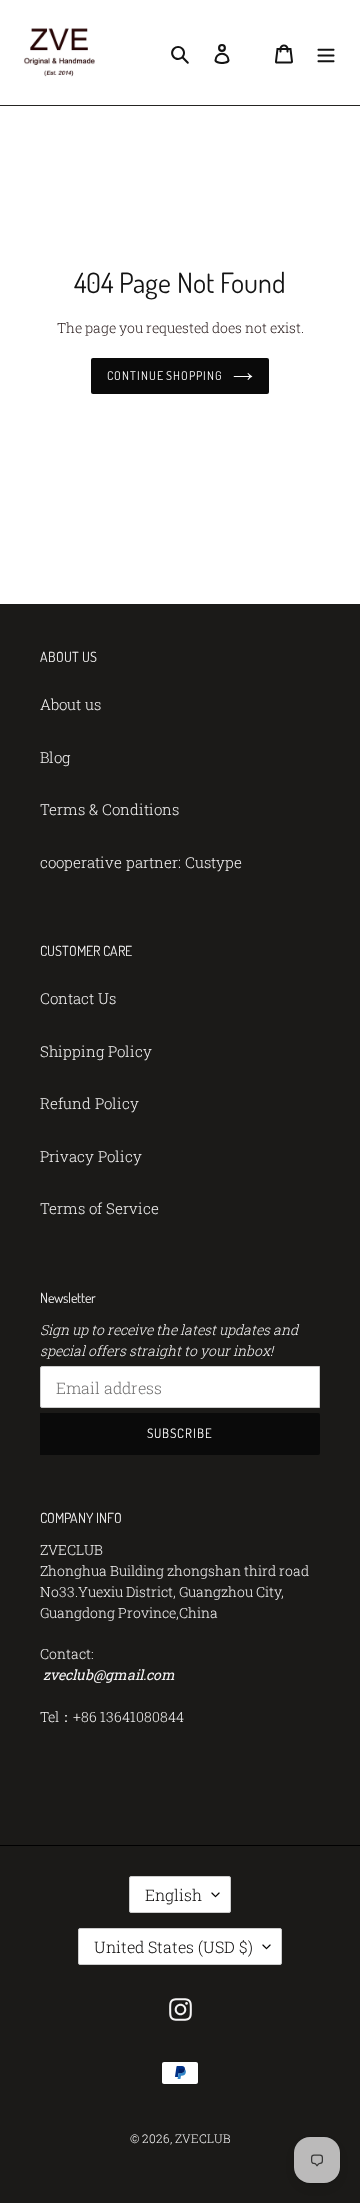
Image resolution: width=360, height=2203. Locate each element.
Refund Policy (89, 1103)
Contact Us (78, 998)
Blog (55, 757)
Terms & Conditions (109, 809)
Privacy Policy (91, 1156)
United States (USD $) (173, 1946)
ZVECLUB (203, 2138)
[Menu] (326, 52)
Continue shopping (165, 375)
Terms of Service (99, 1208)
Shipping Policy (96, 1051)
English (173, 1894)
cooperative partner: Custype (141, 862)
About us (70, 704)
